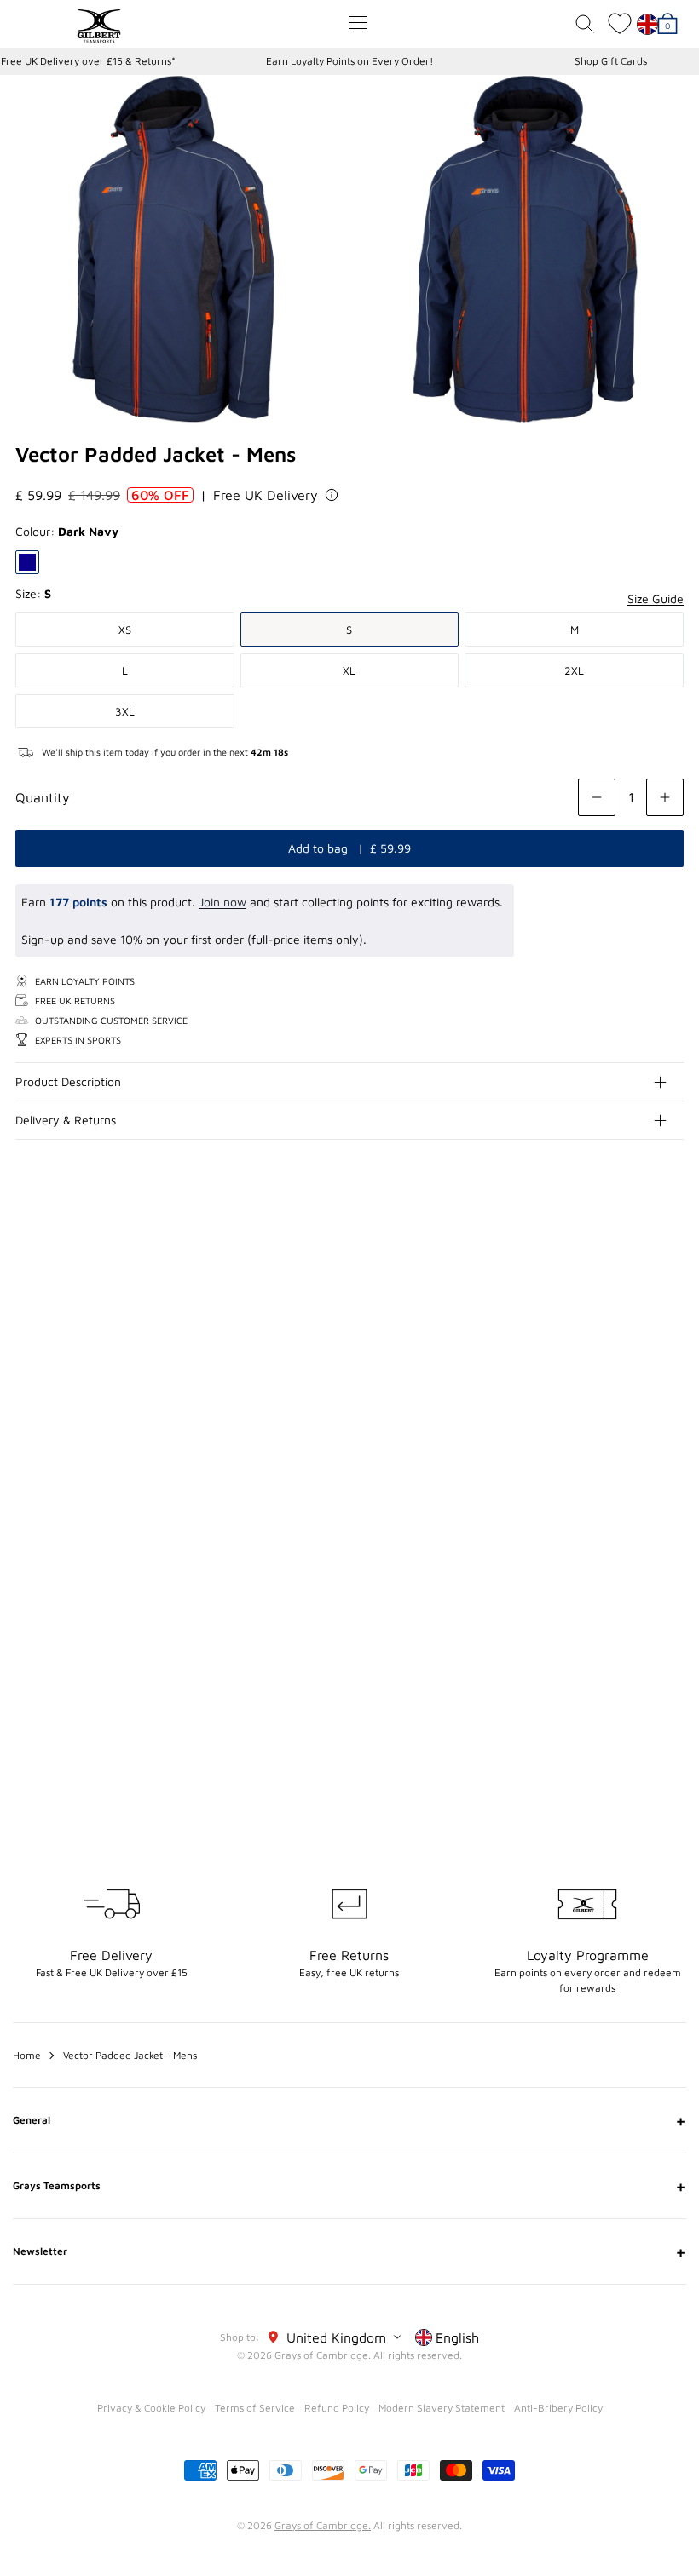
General (349, 2120)
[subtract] (597, 797)
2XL (574, 670)
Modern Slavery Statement (442, 2408)
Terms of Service (255, 2408)
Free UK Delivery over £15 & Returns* (88, 61)
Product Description (68, 1081)
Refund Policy (337, 2408)
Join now (222, 902)
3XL (125, 711)
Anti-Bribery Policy (558, 2408)
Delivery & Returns (66, 1120)
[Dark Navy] (27, 562)
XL (349, 670)
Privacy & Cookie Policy (151, 2408)
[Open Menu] (358, 23)
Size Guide (656, 598)
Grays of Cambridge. (323, 2355)
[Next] (672, 1308)
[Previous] (638, 1308)
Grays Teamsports (349, 2186)
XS (125, 630)
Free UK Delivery (266, 495)
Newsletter (349, 2251)
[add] (665, 797)
